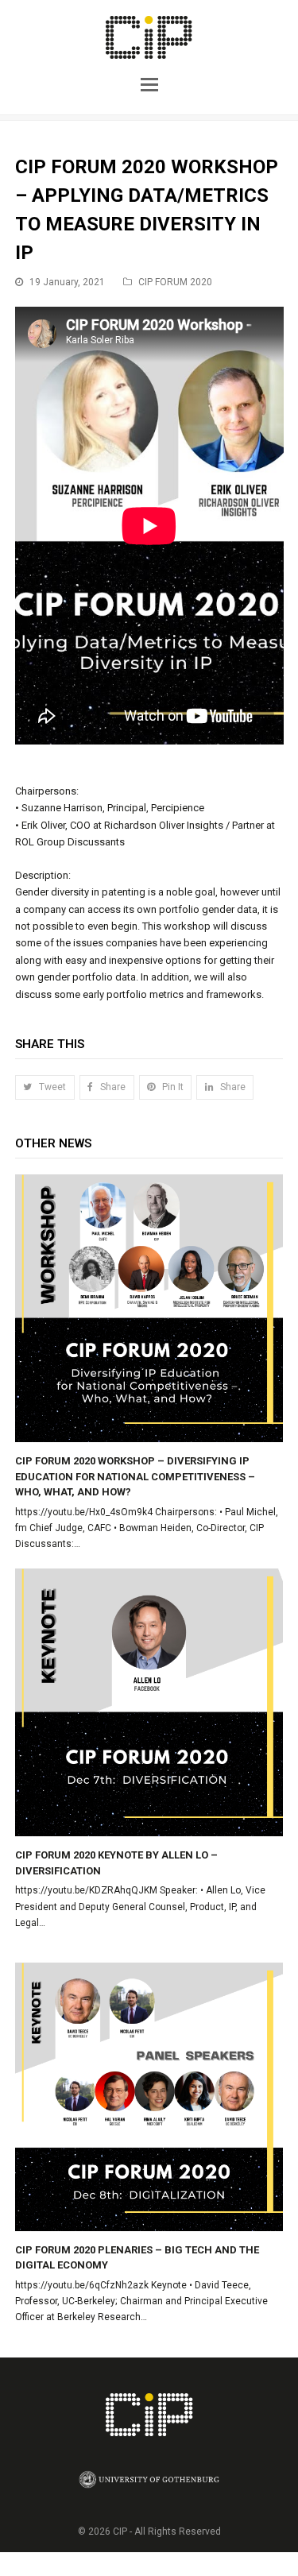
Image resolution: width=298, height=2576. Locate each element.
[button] (149, 83)
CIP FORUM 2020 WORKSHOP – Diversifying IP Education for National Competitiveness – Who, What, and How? (135, 1476)
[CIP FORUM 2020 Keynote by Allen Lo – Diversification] (149, 1703)
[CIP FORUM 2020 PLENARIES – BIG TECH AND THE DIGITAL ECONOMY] (149, 2097)
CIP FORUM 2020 (175, 282)
